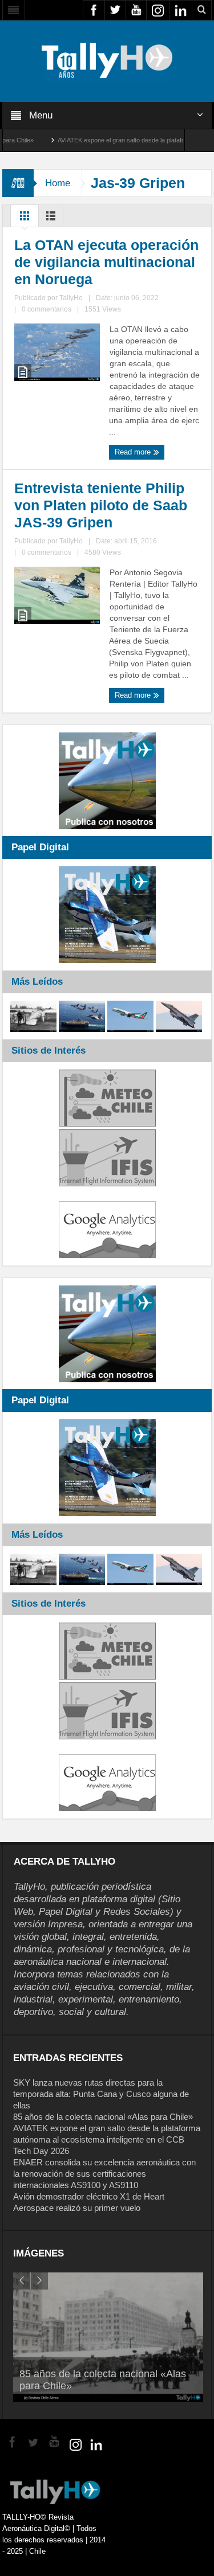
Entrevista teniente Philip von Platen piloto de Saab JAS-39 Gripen (101, 505)
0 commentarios (47, 309)
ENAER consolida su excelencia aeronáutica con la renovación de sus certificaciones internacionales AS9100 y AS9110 (104, 2174)
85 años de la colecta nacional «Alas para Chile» (103, 2117)
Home (58, 183)
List (51, 219)
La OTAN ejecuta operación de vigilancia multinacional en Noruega (106, 262)
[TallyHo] (107, 60)
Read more (134, 452)
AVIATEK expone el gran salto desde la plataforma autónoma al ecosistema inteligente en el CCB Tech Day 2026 (107, 2139)
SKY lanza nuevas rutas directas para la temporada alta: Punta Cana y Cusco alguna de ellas (101, 2094)
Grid (25, 219)
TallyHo (71, 298)
